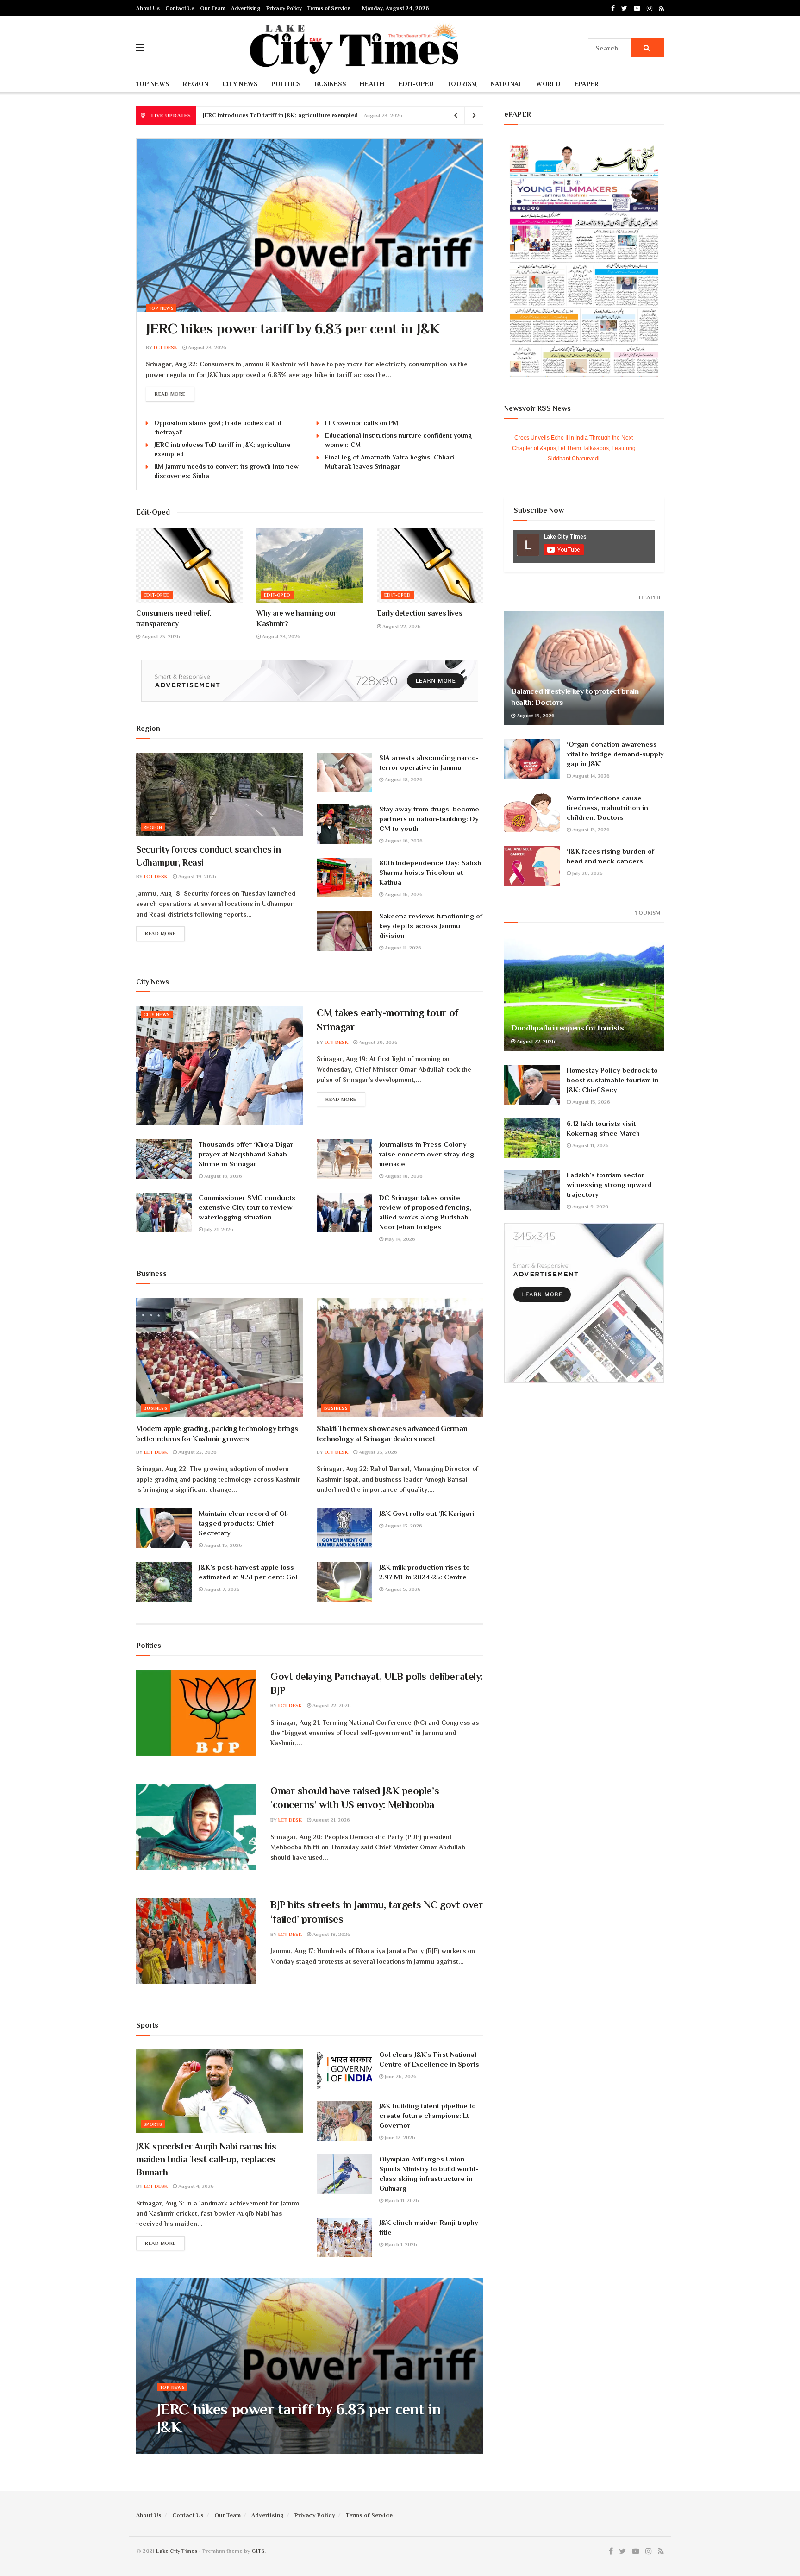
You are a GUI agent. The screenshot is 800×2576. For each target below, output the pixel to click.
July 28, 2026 (587, 873)
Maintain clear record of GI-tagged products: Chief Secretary (244, 1523)
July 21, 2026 (218, 1229)
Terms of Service (329, 8)
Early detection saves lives (419, 613)
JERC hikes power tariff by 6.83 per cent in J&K (293, 328)
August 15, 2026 (222, 1545)
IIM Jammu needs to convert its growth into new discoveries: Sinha (295, 115)
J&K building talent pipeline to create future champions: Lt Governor (428, 2115)
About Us (148, 8)
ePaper (587, 84)
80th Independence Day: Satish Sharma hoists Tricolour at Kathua (430, 872)
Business (330, 84)
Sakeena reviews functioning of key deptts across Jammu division (431, 926)
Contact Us (180, 8)
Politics (286, 84)
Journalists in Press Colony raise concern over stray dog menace (427, 1154)
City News (240, 84)
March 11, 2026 (401, 2200)
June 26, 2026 (400, 2076)
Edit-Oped (416, 84)
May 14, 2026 (399, 1239)
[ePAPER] (584, 259)
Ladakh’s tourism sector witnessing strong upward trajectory (609, 1184)
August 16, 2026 (403, 841)
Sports (153, 2124)
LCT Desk (166, 347)
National (506, 84)
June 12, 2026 (399, 2137)
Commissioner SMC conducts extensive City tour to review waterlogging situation (247, 1207)
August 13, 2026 (403, 1526)
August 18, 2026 (403, 779)
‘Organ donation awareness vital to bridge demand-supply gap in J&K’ (615, 754)
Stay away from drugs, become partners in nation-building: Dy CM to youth (429, 819)
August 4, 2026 (195, 2186)
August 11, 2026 (402, 948)
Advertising (246, 8)
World (548, 84)
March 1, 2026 (400, 2244)
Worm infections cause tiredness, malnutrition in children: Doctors (607, 807)
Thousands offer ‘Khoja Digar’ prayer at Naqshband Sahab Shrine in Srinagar (247, 1154)
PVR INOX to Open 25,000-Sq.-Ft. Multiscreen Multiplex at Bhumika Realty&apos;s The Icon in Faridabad (574, 448)
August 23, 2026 (206, 347)
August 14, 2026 (590, 776)
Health (372, 84)
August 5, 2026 (402, 1589)
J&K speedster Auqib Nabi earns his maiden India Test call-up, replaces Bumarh (206, 2159)
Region (196, 84)
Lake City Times (177, 2551)
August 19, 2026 (197, 876)
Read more (170, 394)
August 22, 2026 (401, 626)
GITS (258, 2551)
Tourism (462, 84)
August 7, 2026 (221, 1589)
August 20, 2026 (378, 1042)
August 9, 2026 (590, 1206)
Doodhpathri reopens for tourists (568, 1028)
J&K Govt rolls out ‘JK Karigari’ (428, 1513)
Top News (153, 84)
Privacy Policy (284, 8)
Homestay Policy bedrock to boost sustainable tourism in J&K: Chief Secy (613, 1080)
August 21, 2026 (331, 1820)
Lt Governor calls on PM (362, 423)
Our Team (213, 8)
